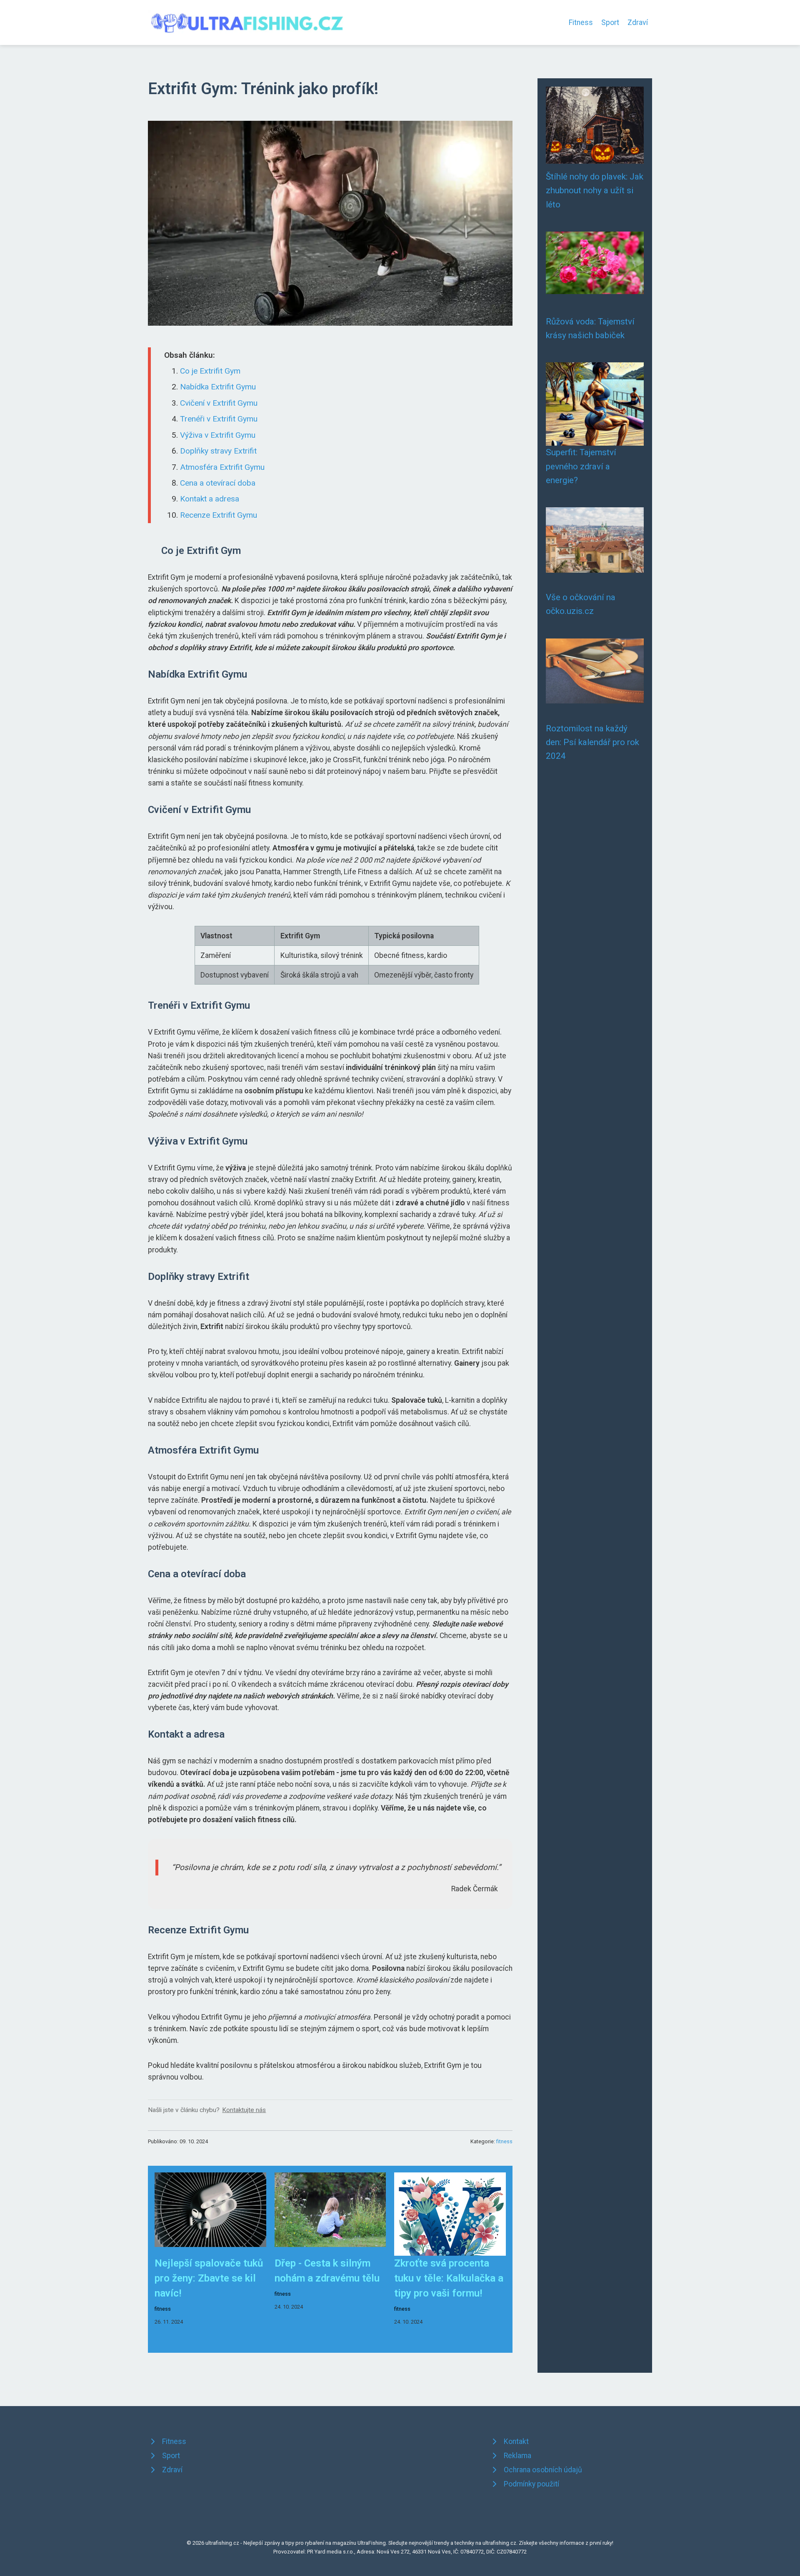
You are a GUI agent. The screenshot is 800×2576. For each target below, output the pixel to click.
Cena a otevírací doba (218, 483)
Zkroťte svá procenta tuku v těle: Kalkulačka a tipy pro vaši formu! (449, 2278)
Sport (610, 22)
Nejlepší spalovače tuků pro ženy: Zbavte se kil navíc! (209, 2278)
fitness (504, 2141)
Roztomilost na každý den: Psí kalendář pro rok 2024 (592, 742)
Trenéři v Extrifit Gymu (219, 419)
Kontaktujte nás (244, 2110)
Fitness (581, 22)
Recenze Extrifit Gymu (219, 515)
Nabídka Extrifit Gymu (218, 387)
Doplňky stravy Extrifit (218, 451)
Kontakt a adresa (210, 499)
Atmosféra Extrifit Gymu (222, 467)
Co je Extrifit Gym (210, 371)
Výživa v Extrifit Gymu (218, 435)
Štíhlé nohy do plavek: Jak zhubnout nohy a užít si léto (595, 191)
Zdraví (638, 22)
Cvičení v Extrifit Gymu (219, 403)
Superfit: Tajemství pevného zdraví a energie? (581, 466)
